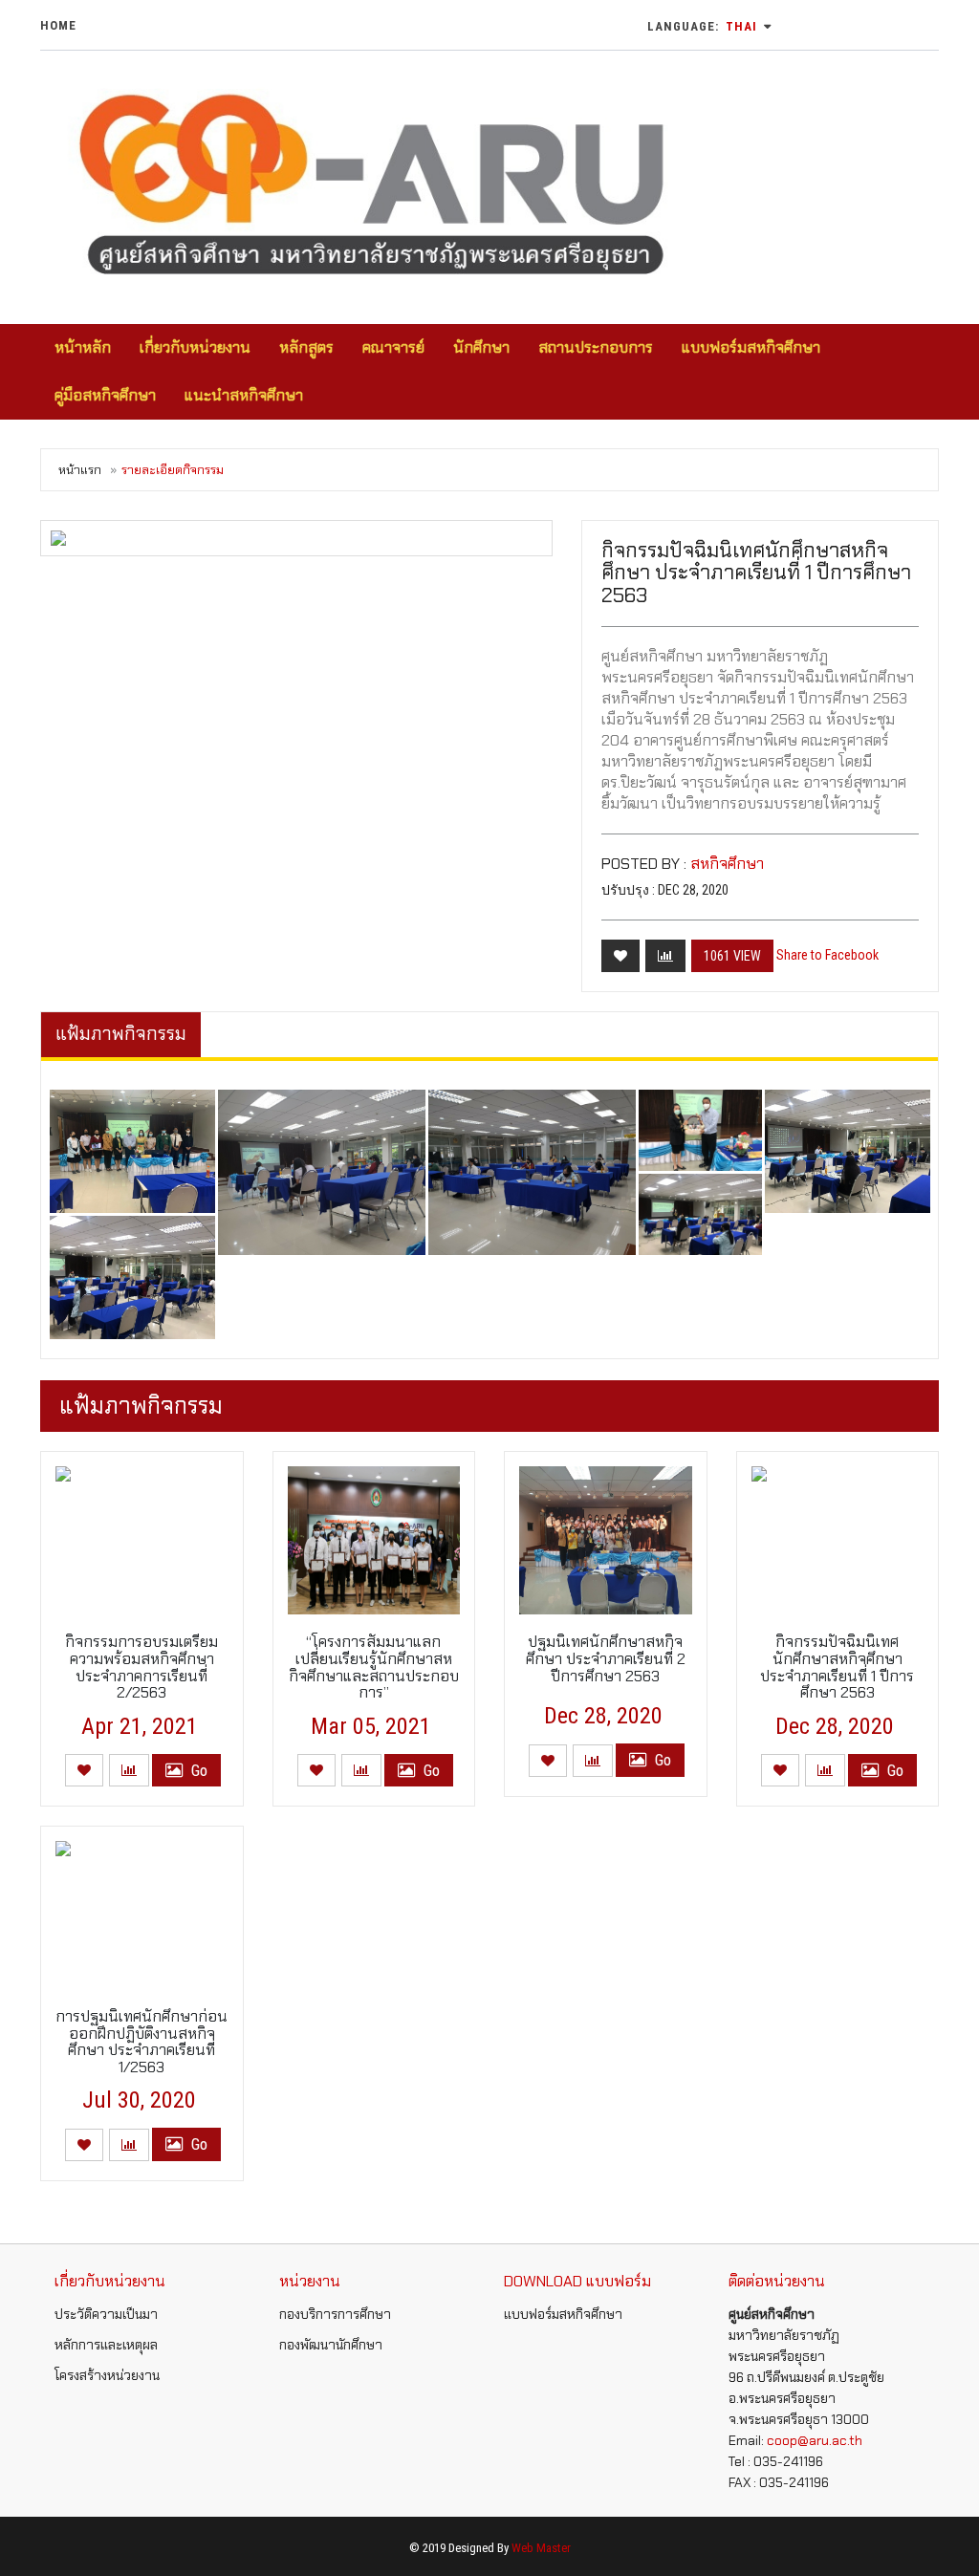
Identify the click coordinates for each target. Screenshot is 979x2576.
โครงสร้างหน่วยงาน (107, 2375)
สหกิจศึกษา (727, 864)
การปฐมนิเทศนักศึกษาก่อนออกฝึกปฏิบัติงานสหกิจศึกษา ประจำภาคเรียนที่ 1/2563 (141, 2042)
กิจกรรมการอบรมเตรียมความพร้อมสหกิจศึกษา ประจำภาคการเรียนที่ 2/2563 (141, 1667)
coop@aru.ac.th (815, 2440)
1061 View (732, 956)
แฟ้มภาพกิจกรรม (121, 1034)
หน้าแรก (80, 470)
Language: (702, 26)
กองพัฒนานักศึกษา (331, 2345)
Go (197, 1770)
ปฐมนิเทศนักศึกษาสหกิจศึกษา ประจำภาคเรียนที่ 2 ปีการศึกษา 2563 (606, 1658)
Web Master (541, 2548)
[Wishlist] (620, 956)
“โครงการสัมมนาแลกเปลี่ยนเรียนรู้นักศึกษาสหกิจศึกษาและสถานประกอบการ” (374, 1667)
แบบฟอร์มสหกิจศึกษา (563, 2314)
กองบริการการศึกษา (335, 2314)
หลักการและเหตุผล (106, 2345)
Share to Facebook (827, 955)
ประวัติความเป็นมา (106, 2314)
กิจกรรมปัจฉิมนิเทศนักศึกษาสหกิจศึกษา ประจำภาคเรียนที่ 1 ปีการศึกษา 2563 (837, 1667)
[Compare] (665, 956)
